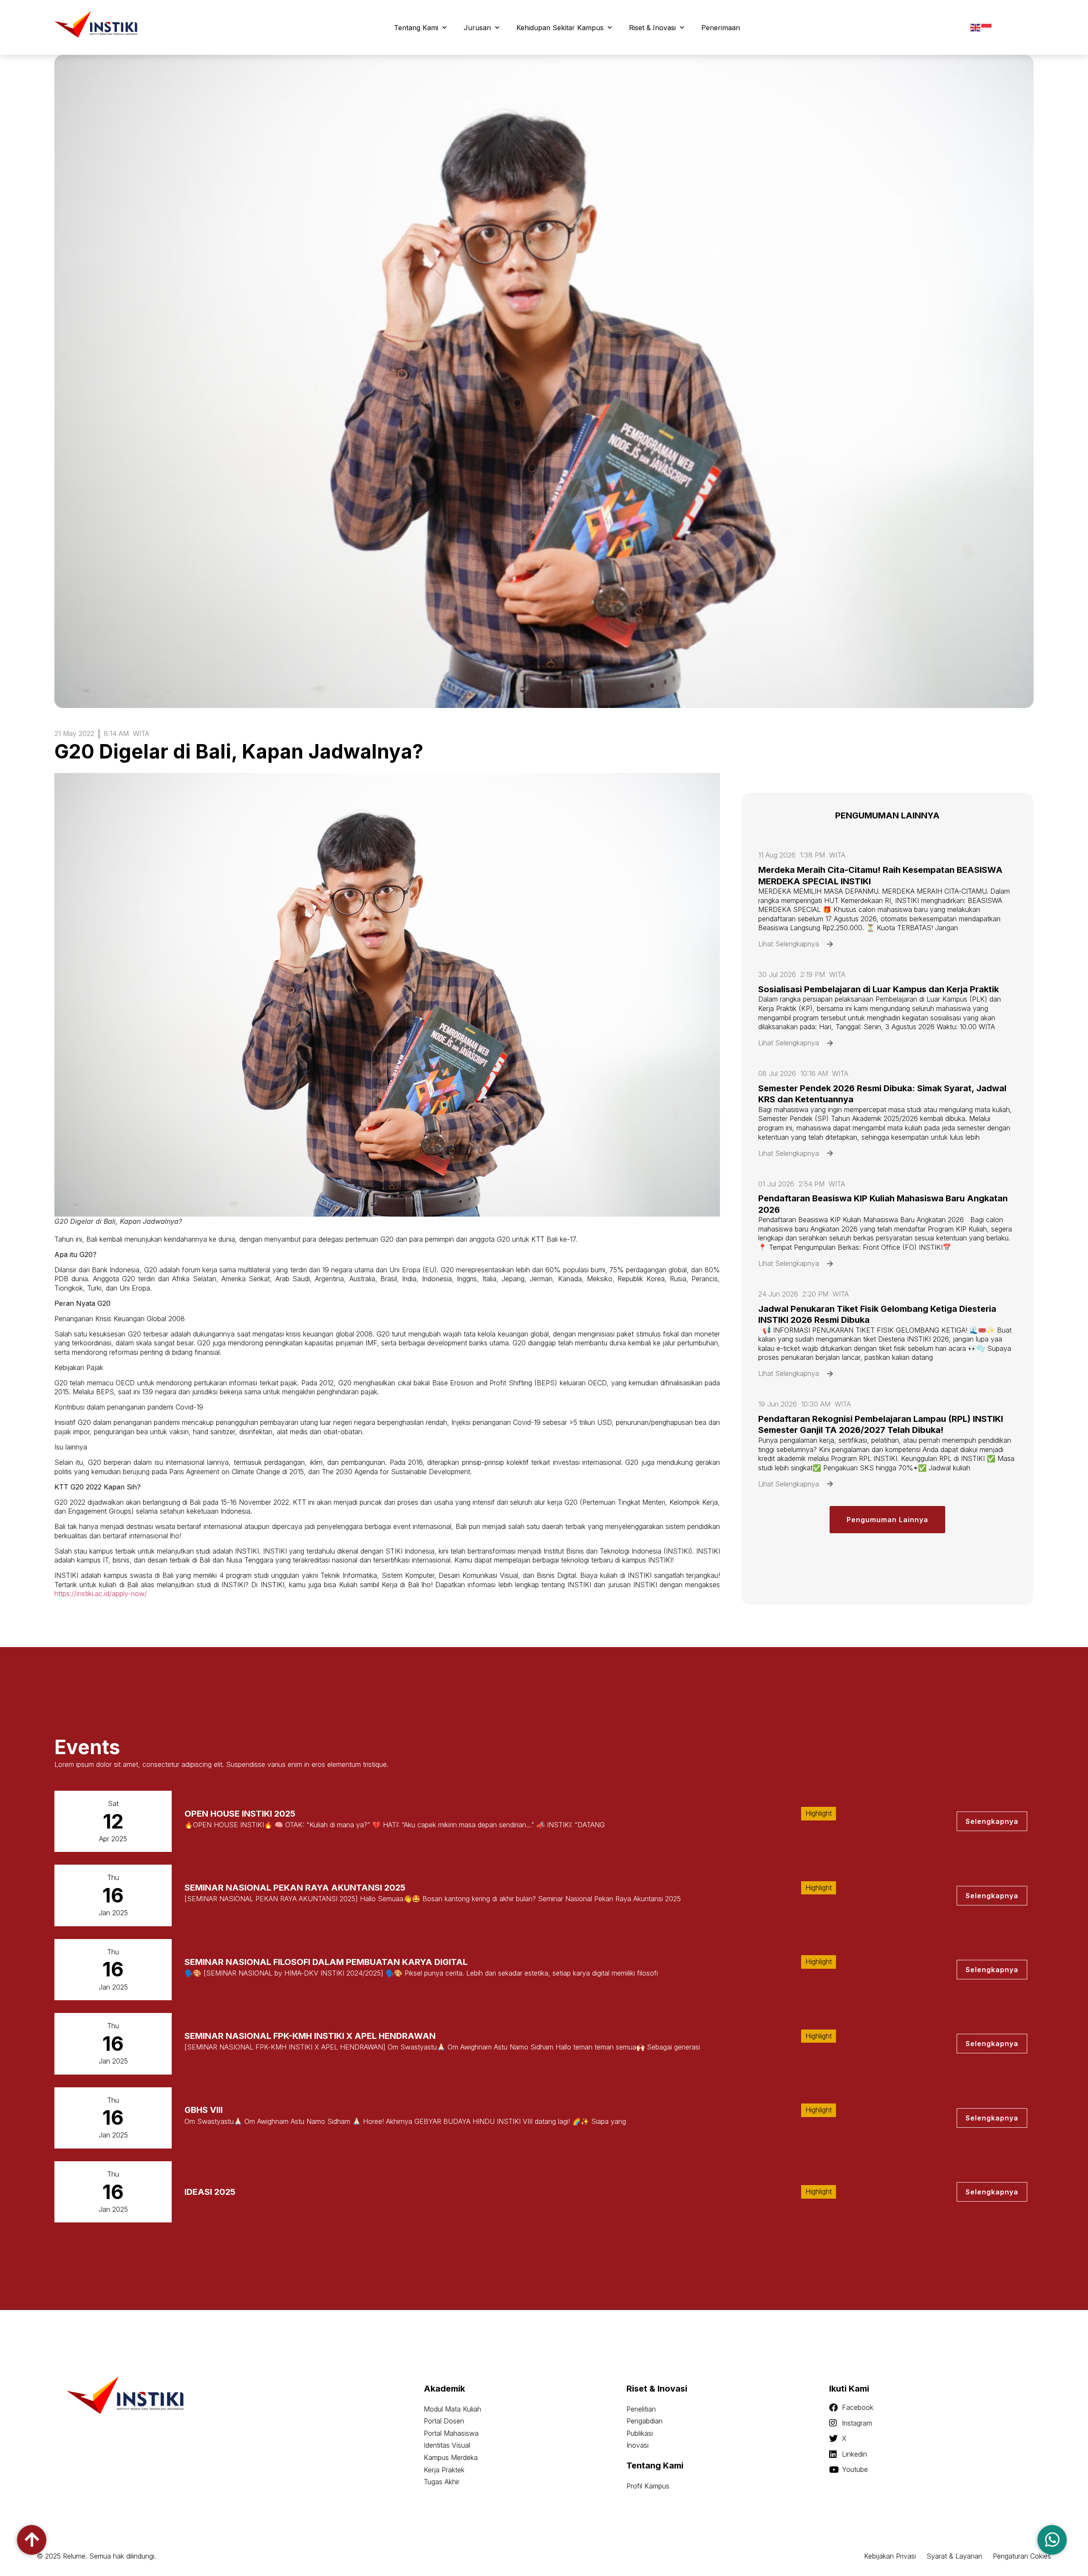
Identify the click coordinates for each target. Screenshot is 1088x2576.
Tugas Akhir (442, 2482)
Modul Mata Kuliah (452, 2409)
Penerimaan (721, 28)
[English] (976, 27)
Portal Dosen (444, 2421)
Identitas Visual (447, 2445)
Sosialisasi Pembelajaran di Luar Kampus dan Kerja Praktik (878, 989)
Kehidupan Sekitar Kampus (560, 28)
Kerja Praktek (444, 2470)
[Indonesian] (987, 27)
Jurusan (477, 28)
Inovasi (637, 2445)
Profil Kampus (648, 2486)
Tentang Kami (416, 28)
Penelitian (641, 2409)
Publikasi (640, 2433)
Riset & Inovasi (652, 28)
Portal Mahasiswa (451, 2433)
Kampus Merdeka (451, 2457)
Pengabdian (645, 2421)
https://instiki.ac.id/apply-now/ (101, 1594)
